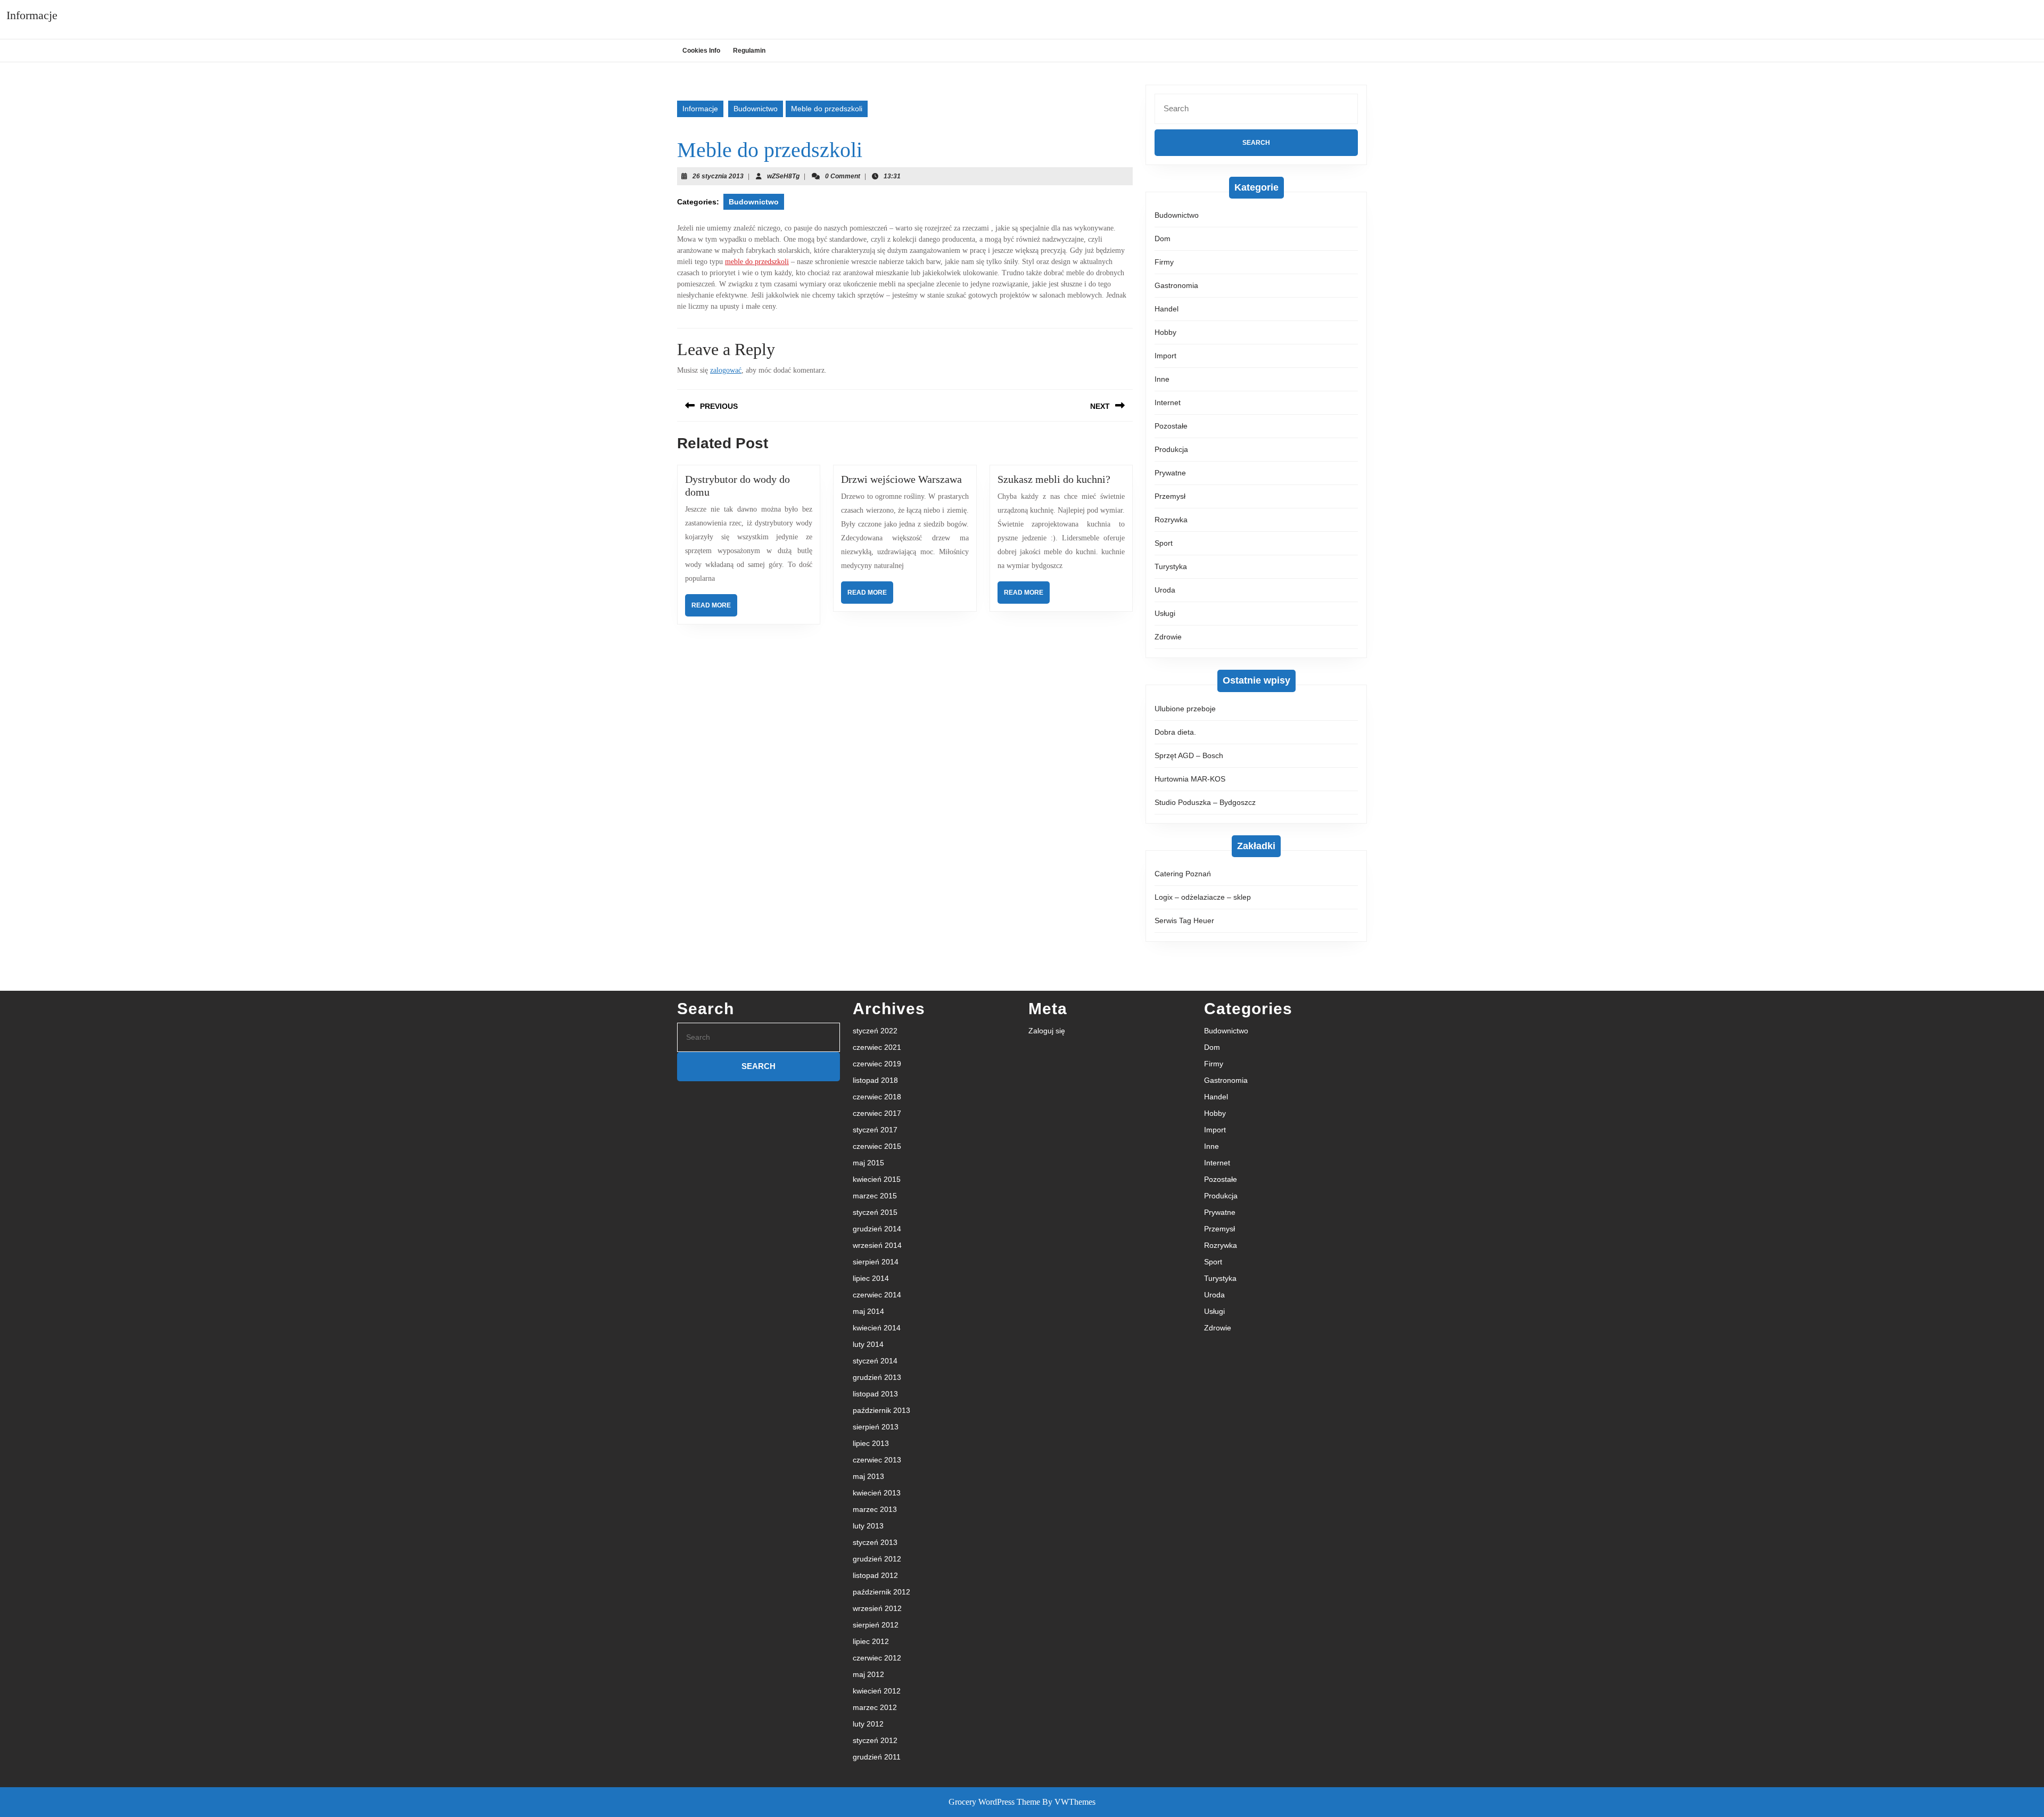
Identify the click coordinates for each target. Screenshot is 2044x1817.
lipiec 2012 (871, 1641)
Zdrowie (1168, 637)
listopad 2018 (875, 1080)
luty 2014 (868, 1344)
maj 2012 (868, 1674)
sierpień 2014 (876, 1262)
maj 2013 (868, 1476)
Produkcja (1171, 449)
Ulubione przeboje (1185, 709)
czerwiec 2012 (877, 1658)
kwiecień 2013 (877, 1493)
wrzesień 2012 (877, 1608)
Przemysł (1170, 496)
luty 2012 (868, 1724)
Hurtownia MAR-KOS (1190, 779)
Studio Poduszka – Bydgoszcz (1205, 802)
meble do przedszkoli (757, 262)
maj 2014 (868, 1311)
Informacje (32, 15)
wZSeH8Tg (783, 176)
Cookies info (701, 51)
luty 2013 (868, 1526)
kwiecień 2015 (877, 1179)
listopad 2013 (875, 1394)
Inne (1162, 379)
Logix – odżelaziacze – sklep (1203, 897)
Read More (714, 609)
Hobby (1165, 332)
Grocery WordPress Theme (994, 1802)
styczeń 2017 (875, 1130)
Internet (1168, 402)
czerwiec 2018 (877, 1097)
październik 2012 (881, 1592)
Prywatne (1170, 473)
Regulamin (749, 51)
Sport (1164, 543)
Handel (1167, 309)
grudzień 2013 (877, 1377)
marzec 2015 (875, 1196)
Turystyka (1171, 566)
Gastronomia (1176, 285)
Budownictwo (756, 109)
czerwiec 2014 (877, 1295)
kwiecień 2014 (877, 1328)
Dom (1163, 239)
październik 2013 (881, 1410)
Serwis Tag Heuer (1184, 920)
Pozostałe (1171, 426)
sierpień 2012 (876, 1625)
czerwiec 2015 (877, 1146)
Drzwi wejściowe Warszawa (901, 479)
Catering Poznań (1183, 874)
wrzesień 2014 (877, 1245)
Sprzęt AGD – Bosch (1189, 755)
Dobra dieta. (1175, 732)
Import (1165, 356)
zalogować (726, 370)
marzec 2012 (875, 1707)
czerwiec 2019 (877, 1064)
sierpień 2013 (876, 1427)
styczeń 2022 (875, 1031)
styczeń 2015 (875, 1212)
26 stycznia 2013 (718, 176)
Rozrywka (1171, 520)
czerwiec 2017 (877, 1113)
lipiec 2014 (871, 1278)
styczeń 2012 (875, 1740)
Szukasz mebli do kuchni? (1054, 479)
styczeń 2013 (875, 1542)
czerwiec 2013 (877, 1460)
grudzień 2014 (877, 1229)
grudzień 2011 (877, 1757)
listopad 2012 (875, 1575)
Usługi (1165, 613)
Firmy (1164, 262)
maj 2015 (868, 1163)
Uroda (1165, 590)
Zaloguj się (1047, 1031)
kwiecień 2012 (877, 1691)
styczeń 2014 (875, 1361)
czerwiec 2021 (877, 1047)
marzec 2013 (875, 1509)
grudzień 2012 (877, 1559)
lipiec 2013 (871, 1443)
